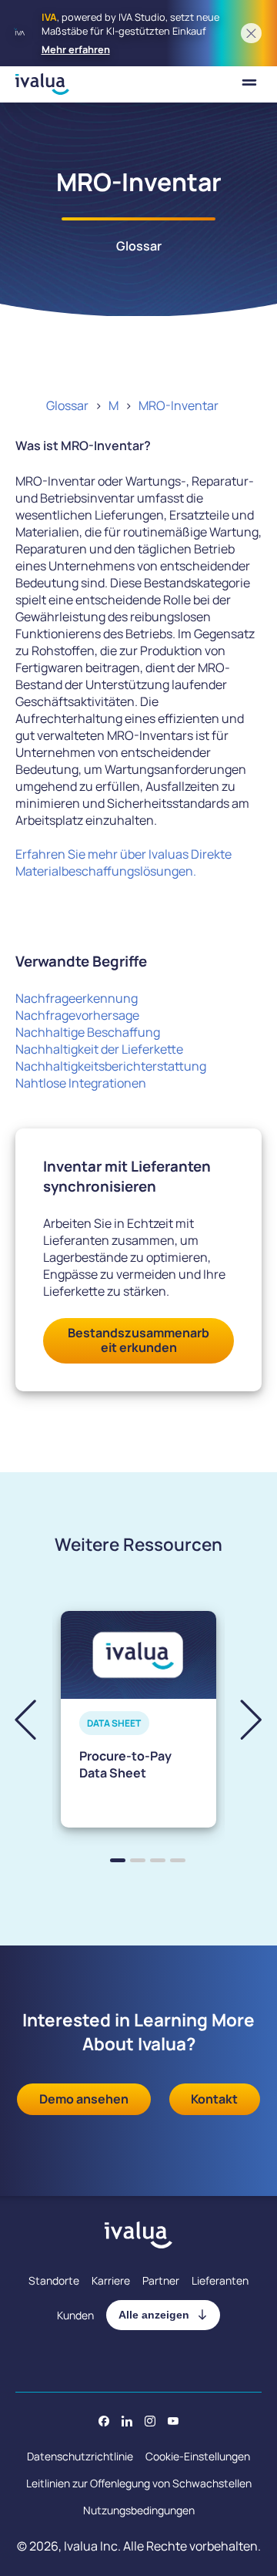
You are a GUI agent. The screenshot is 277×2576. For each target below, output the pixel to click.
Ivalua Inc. (92, 2546)
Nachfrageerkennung (77, 998)
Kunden (75, 2315)
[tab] (118, 1860)
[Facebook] (104, 2421)
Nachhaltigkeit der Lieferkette (99, 1049)
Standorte (54, 2280)
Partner (161, 2280)
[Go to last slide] (38, 1719)
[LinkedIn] (127, 2421)
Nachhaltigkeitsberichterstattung (111, 1066)
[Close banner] (251, 34)
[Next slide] (238, 1719)
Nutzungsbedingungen (139, 2510)
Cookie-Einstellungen (198, 2456)
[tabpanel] (138, 1719)
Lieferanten (220, 2280)
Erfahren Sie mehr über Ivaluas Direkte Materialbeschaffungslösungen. (123, 863)
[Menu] (249, 84)
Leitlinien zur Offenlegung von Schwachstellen (139, 2483)
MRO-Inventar (179, 405)
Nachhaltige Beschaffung (88, 1032)
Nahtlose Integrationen (81, 1083)
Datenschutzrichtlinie (80, 2456)
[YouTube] (173, 2421)
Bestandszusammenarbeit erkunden (138, 1340)
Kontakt (214, 2099)
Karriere (111, 2280)
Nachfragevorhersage (77, 1015)
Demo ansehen (84, 2099)
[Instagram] (150, 2421)
